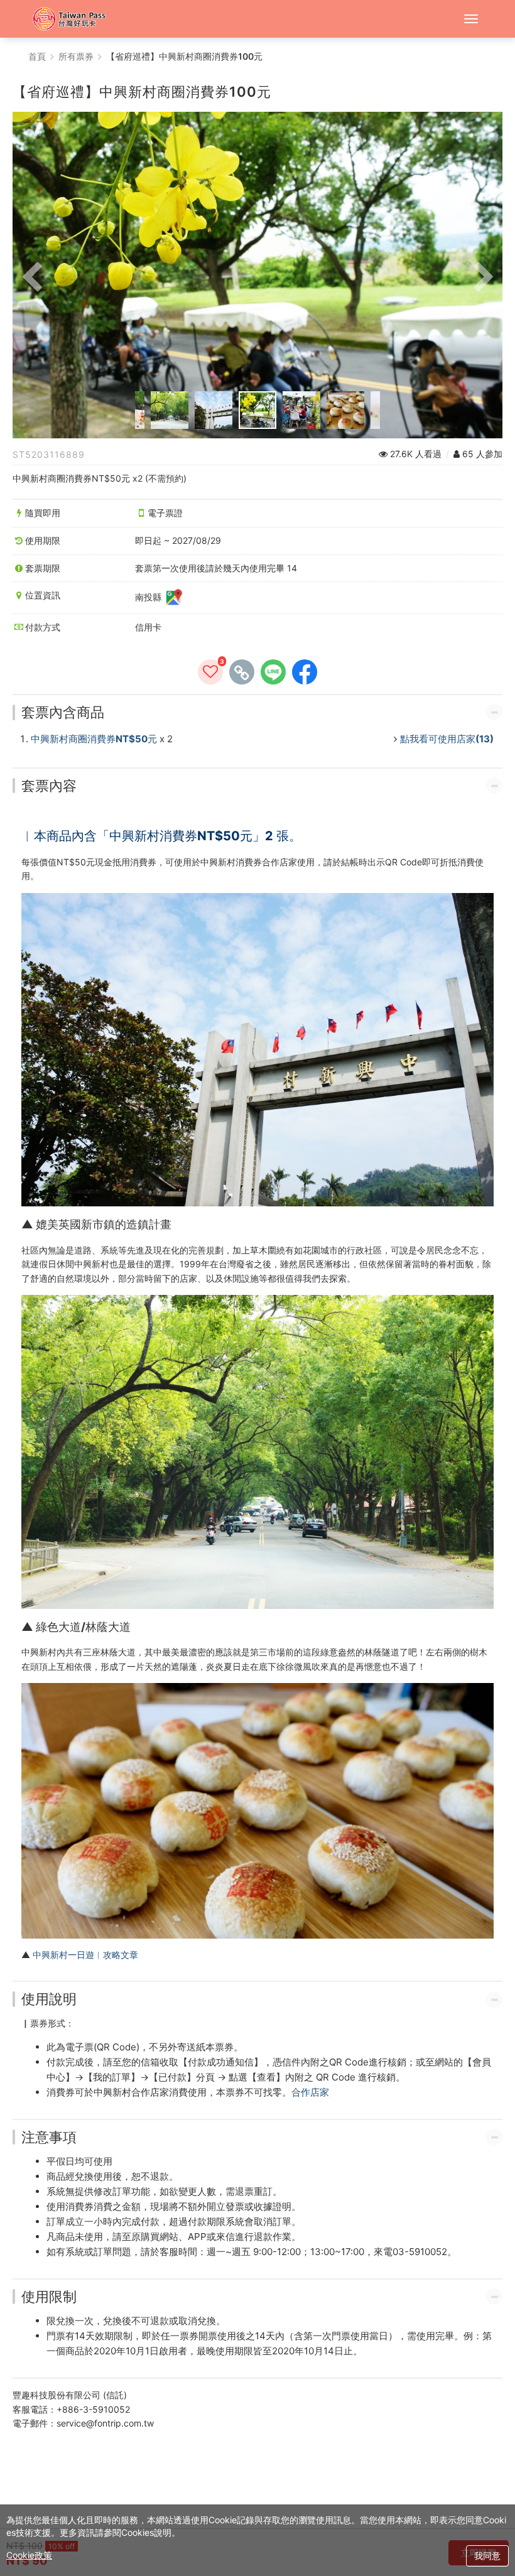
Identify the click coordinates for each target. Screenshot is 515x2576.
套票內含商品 (63, 712)
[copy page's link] (242, 672)
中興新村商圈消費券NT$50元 (94, 739)
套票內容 (49, 786)
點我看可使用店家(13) (447, 739)
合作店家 (310, 2092)
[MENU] (471, 19)
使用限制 (49, 2297)
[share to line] (273, 672)
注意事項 (49, 2137)
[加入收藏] (210, 672)
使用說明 (49, 1999)
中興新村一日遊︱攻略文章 (84, 1955)
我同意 (487, 2556)
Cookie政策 (29, 2555)
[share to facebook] (305, 672)
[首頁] (75, 19)
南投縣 (149, 597)
